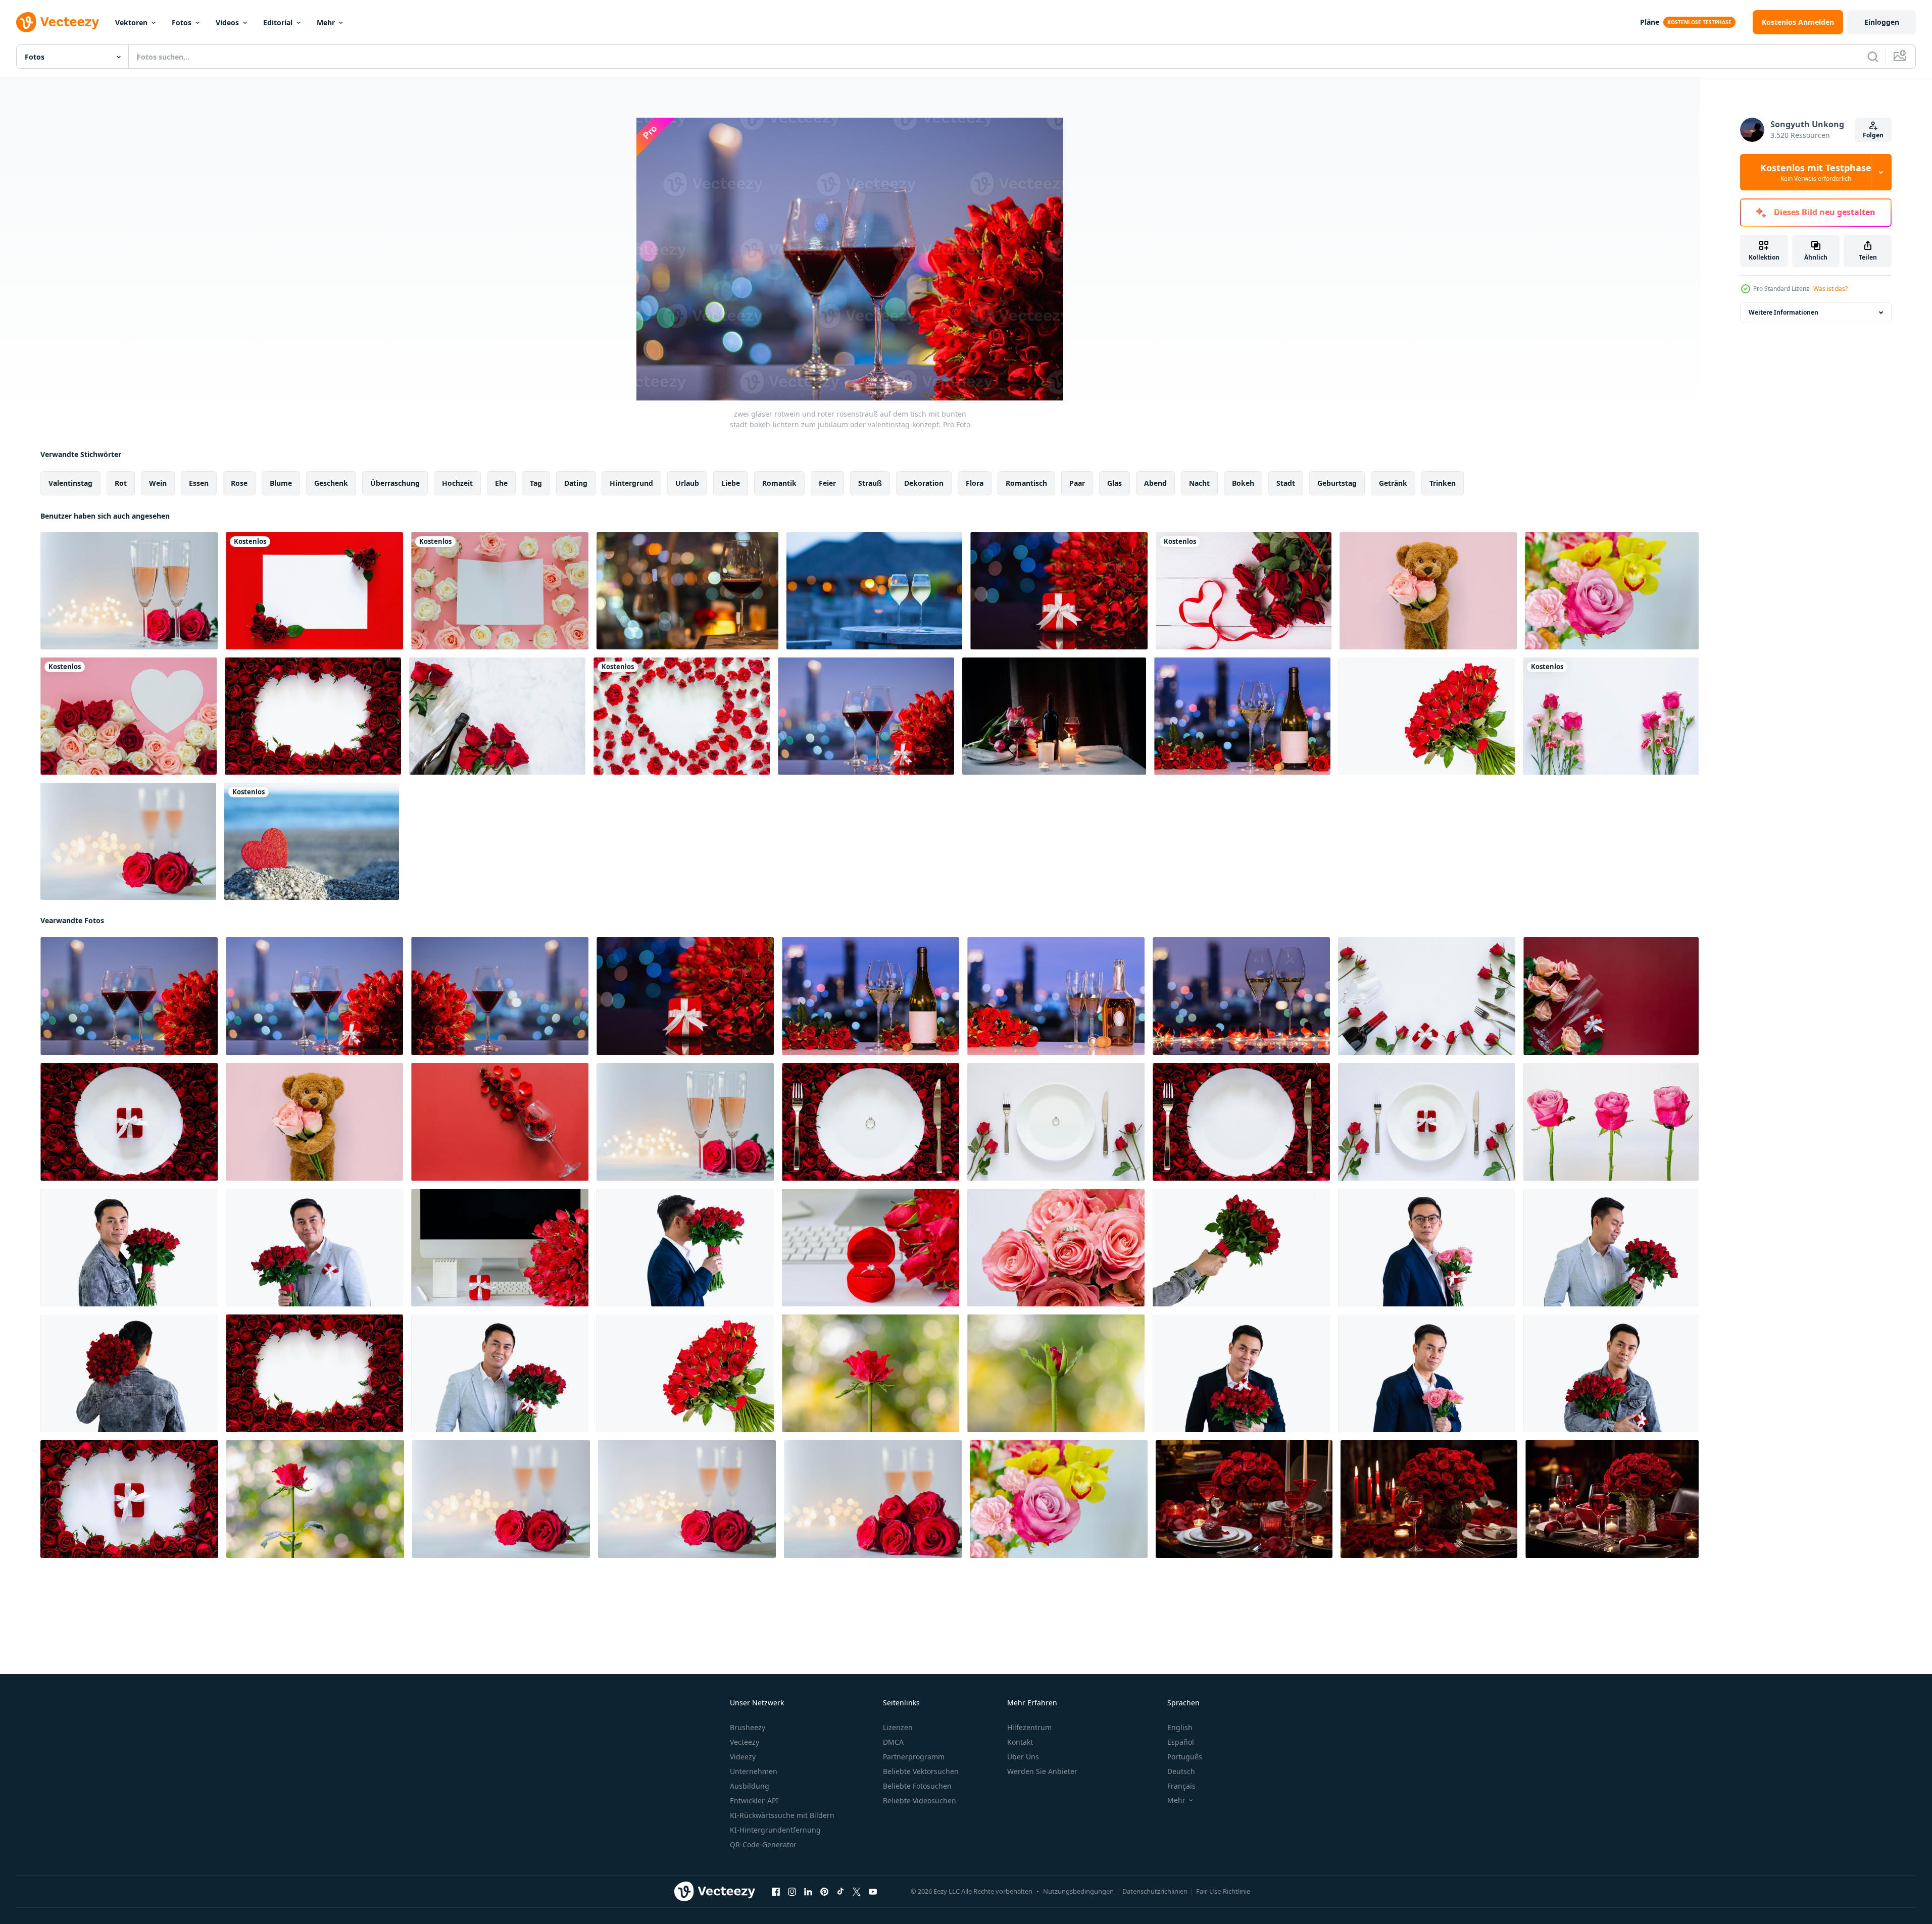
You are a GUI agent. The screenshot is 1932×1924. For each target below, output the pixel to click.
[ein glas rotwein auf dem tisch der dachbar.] (687, 591)
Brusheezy (748, 1727)
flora (975, 483)
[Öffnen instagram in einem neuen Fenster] (792, 1892)
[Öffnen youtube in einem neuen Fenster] (873, 1892)
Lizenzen (898, 1727)
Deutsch (1181, 1771)
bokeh (1243, 483)
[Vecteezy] (58, 22)
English (1180, 1727)
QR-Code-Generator (763, 1844)
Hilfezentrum (1029, 1727)
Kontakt (1020, 1742)
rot (121, 483)
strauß (870, 483)
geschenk (331, 483)
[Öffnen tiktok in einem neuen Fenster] (840, 1892)
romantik (779, 483)
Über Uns (1023, 1757)
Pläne (1650, 22)
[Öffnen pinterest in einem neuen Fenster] (824, 1892)
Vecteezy (745, 1742)
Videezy (743, 1757)
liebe (731, 483)
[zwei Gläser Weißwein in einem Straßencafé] (874, 591)
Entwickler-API (754, 1801)
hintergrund (631, 483)
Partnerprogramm (914, 1757)
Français (1181, 1786)
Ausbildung (750, 1786)
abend (1155, 483)
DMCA (893, 1742)
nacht (1199, 483)
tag (536, 483)
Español (1181, 1742)
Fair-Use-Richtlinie (1223, 1891)
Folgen (1873, 135)
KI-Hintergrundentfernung (775, 1830)
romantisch (1026, 483)
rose (239, 483)
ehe (501, 483)
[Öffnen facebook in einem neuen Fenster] (776, 1892)
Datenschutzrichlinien (1155, 1891)
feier (827, 483)
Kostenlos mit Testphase (1816, 172)
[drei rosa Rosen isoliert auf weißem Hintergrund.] (1611, 1122)
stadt (1286, 483)
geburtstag (1337, 483)
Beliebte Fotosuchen (917, 1786)
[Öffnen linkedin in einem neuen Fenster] (808, 1892)
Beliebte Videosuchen (920, 1801)
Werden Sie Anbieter (1042, 1771)
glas (1114, 483)
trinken (1443, 483)
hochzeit (457, 483)
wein (158, 483)
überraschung (395, 483)
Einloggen (1882, 22)
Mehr (326, 22)
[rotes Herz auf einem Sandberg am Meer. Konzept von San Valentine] (312, 841)
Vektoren (131, 22)
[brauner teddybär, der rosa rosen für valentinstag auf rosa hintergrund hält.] (1428, 591)
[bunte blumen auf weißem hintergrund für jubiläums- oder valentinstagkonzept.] (1611, 716)
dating (576, 483)
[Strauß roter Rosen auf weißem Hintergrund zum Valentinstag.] (1427, 716)
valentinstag (70, 483)
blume (281, 483)
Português (1185, 1757)
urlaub (687, 483)
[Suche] (1873, 57)
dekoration (924, 483)
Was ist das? (1830, 289)
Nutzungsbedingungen (1078, 1891)
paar (1077, 483)
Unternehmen (754, 1771)
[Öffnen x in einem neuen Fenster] (857, 1892)
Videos (227, 22)
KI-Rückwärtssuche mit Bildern (782, 1815)
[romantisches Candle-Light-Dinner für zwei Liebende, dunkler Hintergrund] (1054, 716)
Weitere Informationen (1784, 312)
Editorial (278, 22)
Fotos (182, 22)
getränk (1393, 483)
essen (199, 483)
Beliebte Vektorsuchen (921, 1771)
